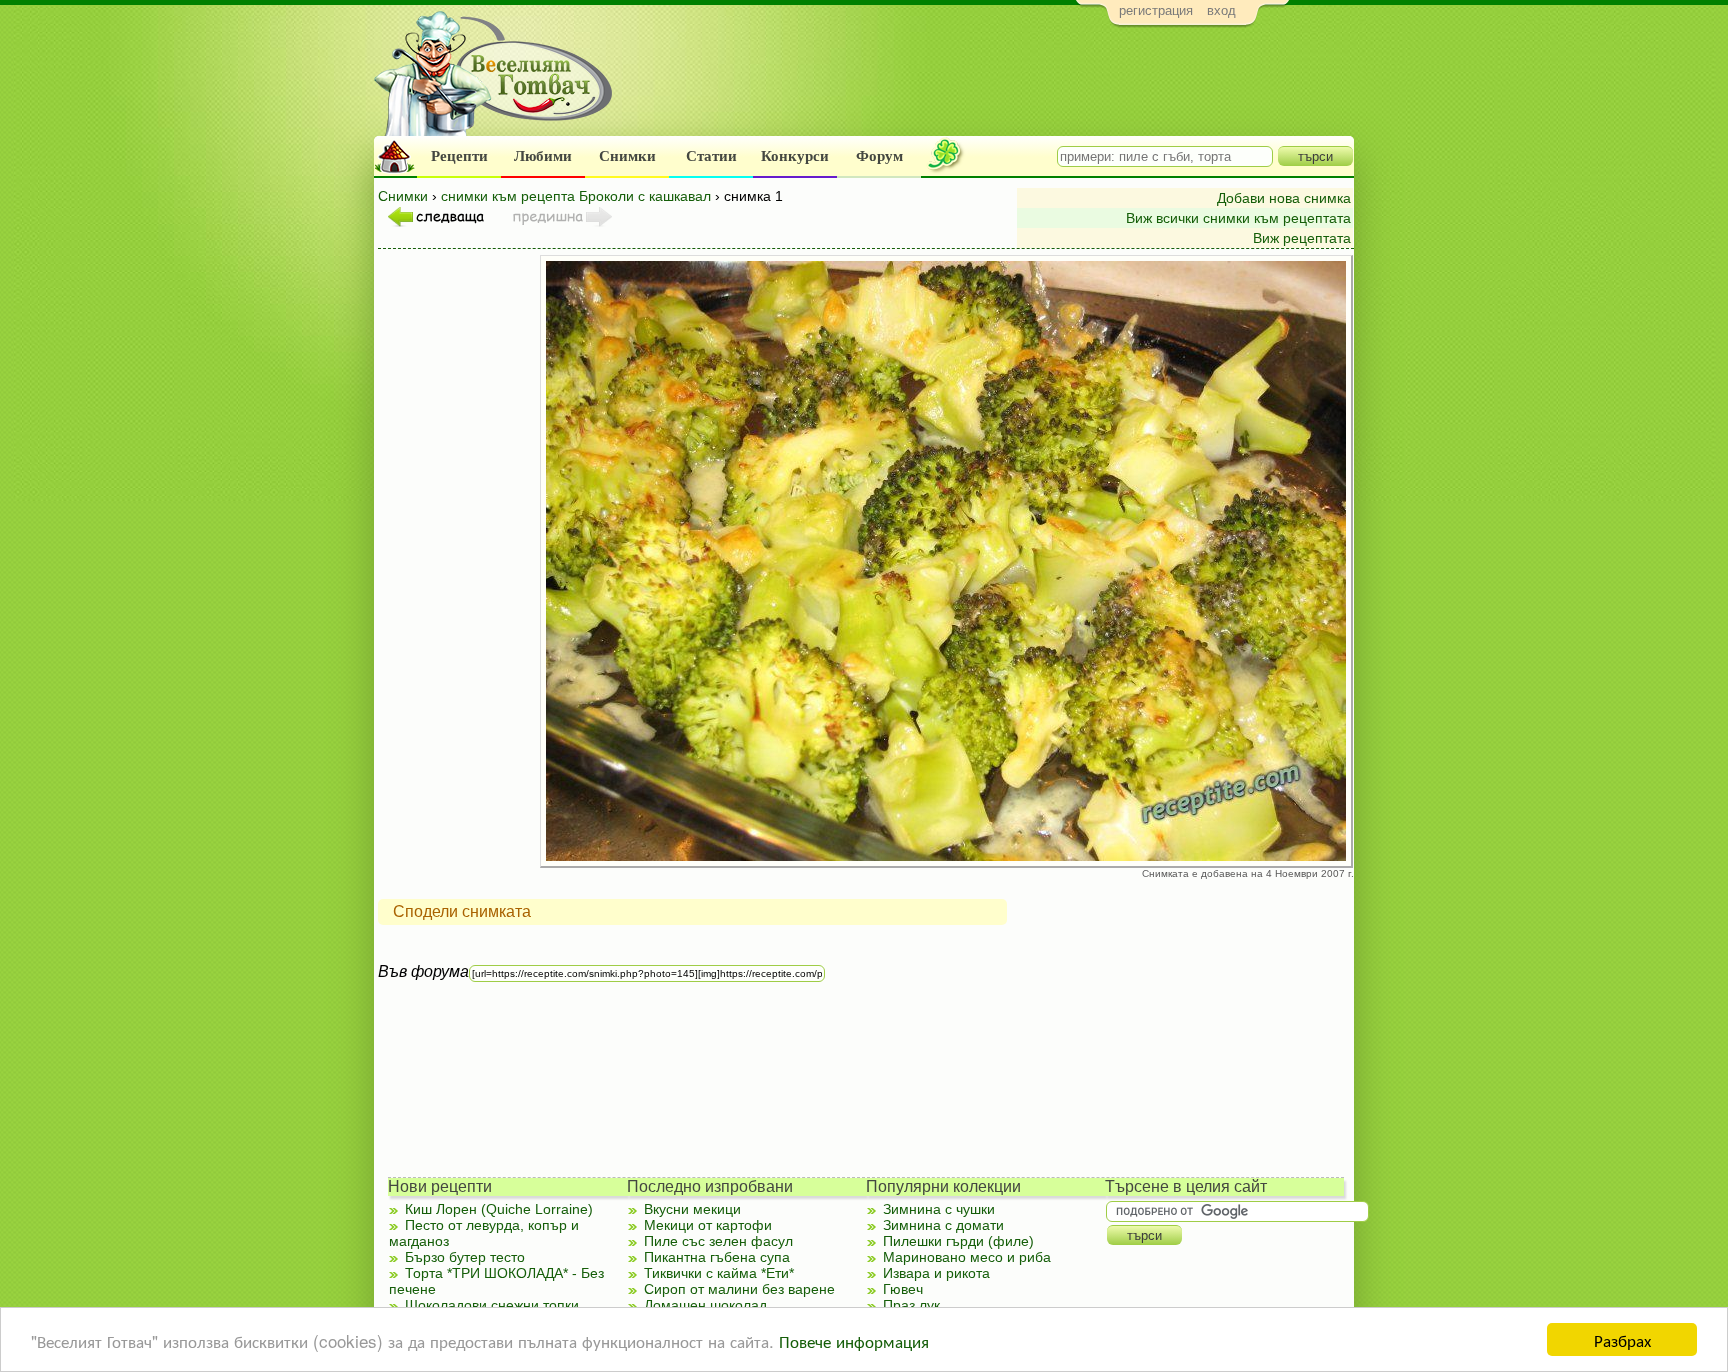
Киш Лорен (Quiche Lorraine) (499, 1209)
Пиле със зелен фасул (718, 1241)
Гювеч (903, 1289)
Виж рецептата (1302, 238)
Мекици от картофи (708, 1225)
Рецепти (459, 156)
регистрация (1156, 10)
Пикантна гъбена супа (717, 1257)
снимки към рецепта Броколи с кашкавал (576, 196)
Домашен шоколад (705, 1305)
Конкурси (795, 156)
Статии (711, 156)
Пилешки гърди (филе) (958, 1241)
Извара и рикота (936, 1273)
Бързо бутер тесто (465, 1257)
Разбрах (1622, 1339)
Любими (543, 156)
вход (1221, 10)
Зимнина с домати (943, 1225)
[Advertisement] (989, 86)
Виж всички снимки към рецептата (1238, 218)
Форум (879, 156)
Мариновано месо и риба (967, 1257)
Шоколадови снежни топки (492, 1305)
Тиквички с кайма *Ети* (719, 1273)
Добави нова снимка (1284, 198)
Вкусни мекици (692, 1209)
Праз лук (911, 1305)
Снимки (627, 156)
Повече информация (854, 1340)
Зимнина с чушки (939, 1209)
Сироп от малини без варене (739, 1289)
